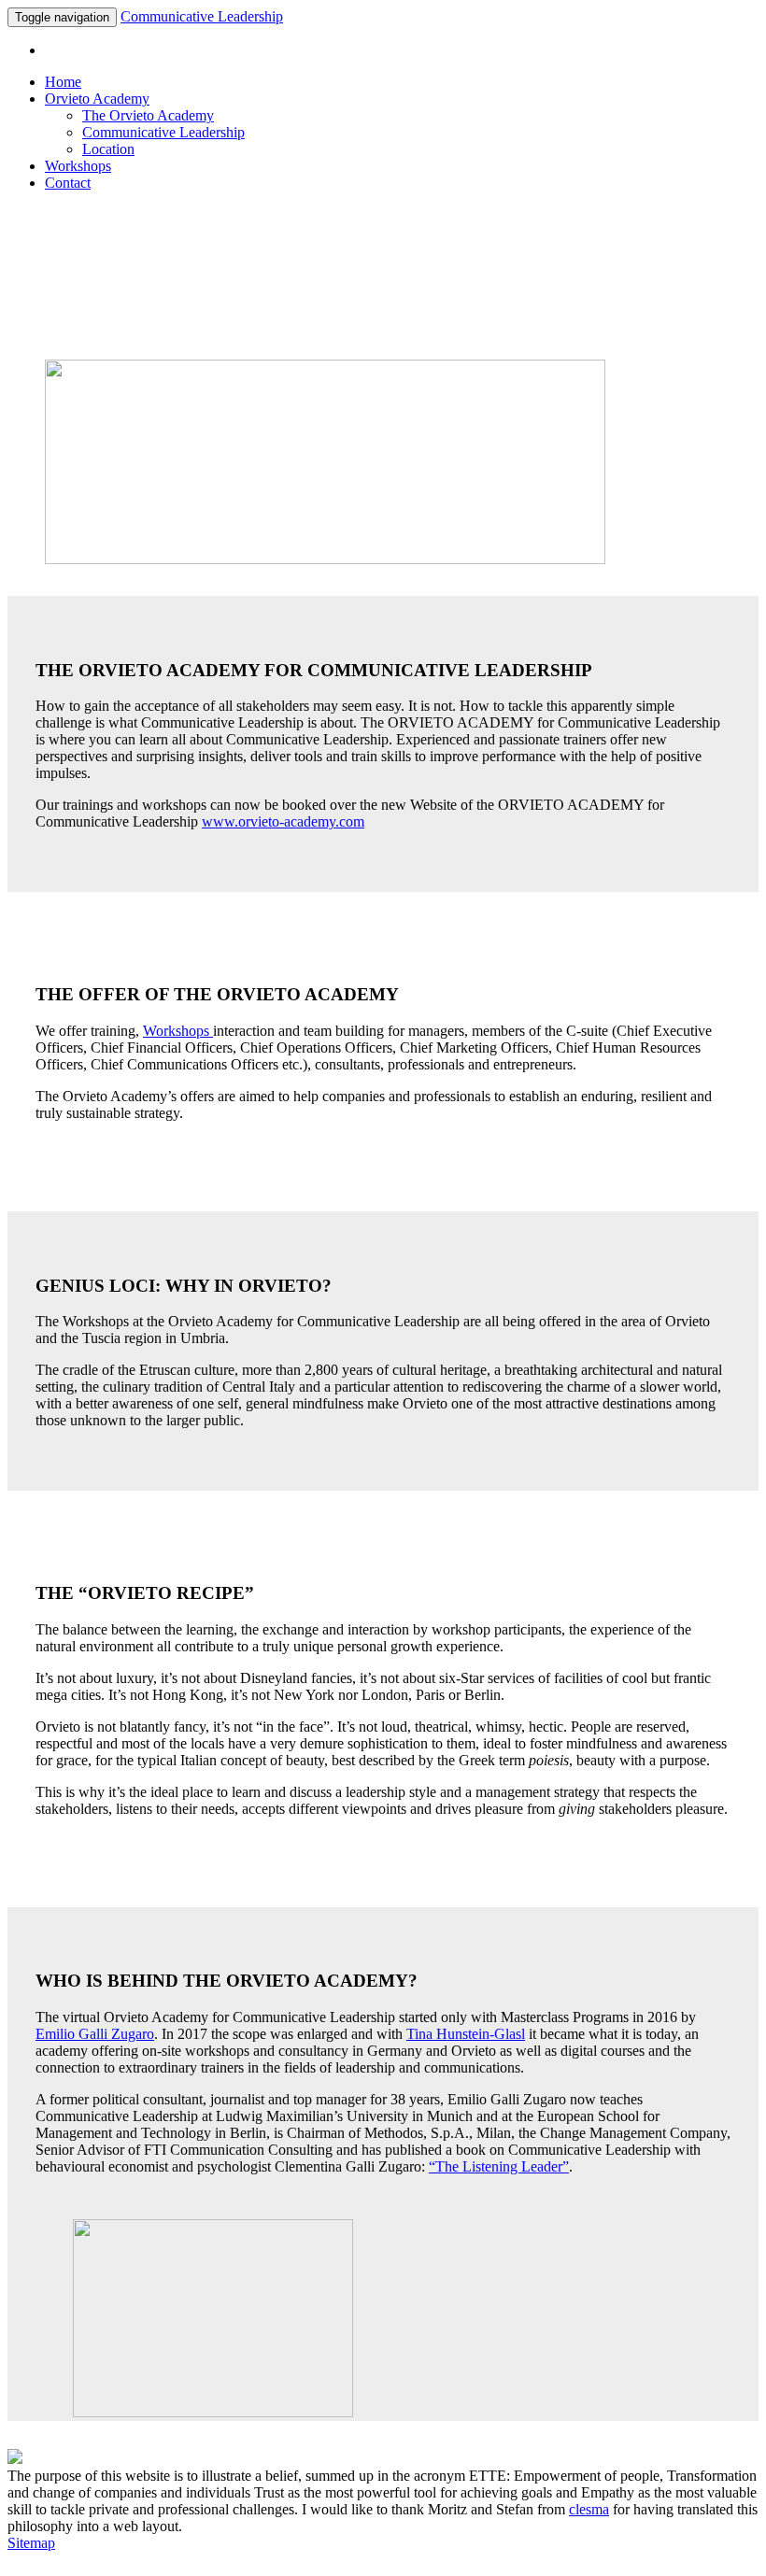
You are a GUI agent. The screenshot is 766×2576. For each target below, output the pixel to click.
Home (63, 82)
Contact (68, 183)
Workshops (78, 166)
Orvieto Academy (97, 99)
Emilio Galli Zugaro (95, 2034)
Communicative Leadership (202, 16)
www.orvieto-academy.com (283, 821)
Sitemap (31, 2543)
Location (108, 149)
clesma (589, 2509)
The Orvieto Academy (148, 115)
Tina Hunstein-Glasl (466, 2034)
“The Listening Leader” (499, 2166)
